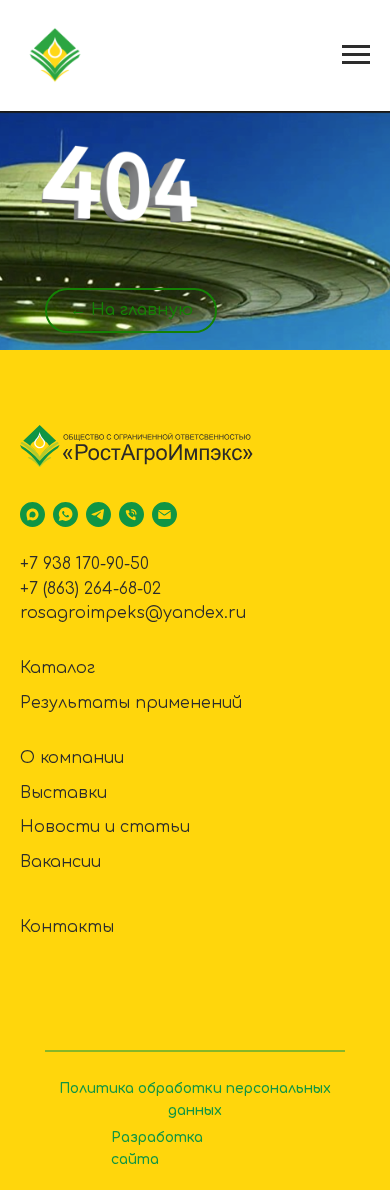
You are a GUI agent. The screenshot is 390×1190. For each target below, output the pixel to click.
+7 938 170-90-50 (84, 564)
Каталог (57, 668)
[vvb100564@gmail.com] (164, 514)
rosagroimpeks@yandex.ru (133, 613)
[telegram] (98, 514)
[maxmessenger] (32, 514)
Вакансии (60, 862)
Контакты (67, 927)
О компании (72, 758)
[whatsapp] (65, 514)
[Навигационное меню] (356, 55)
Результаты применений (131, 703)
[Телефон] (131, 514)
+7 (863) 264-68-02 (90, 589)
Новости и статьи (105, 827)
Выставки (63, 793)
